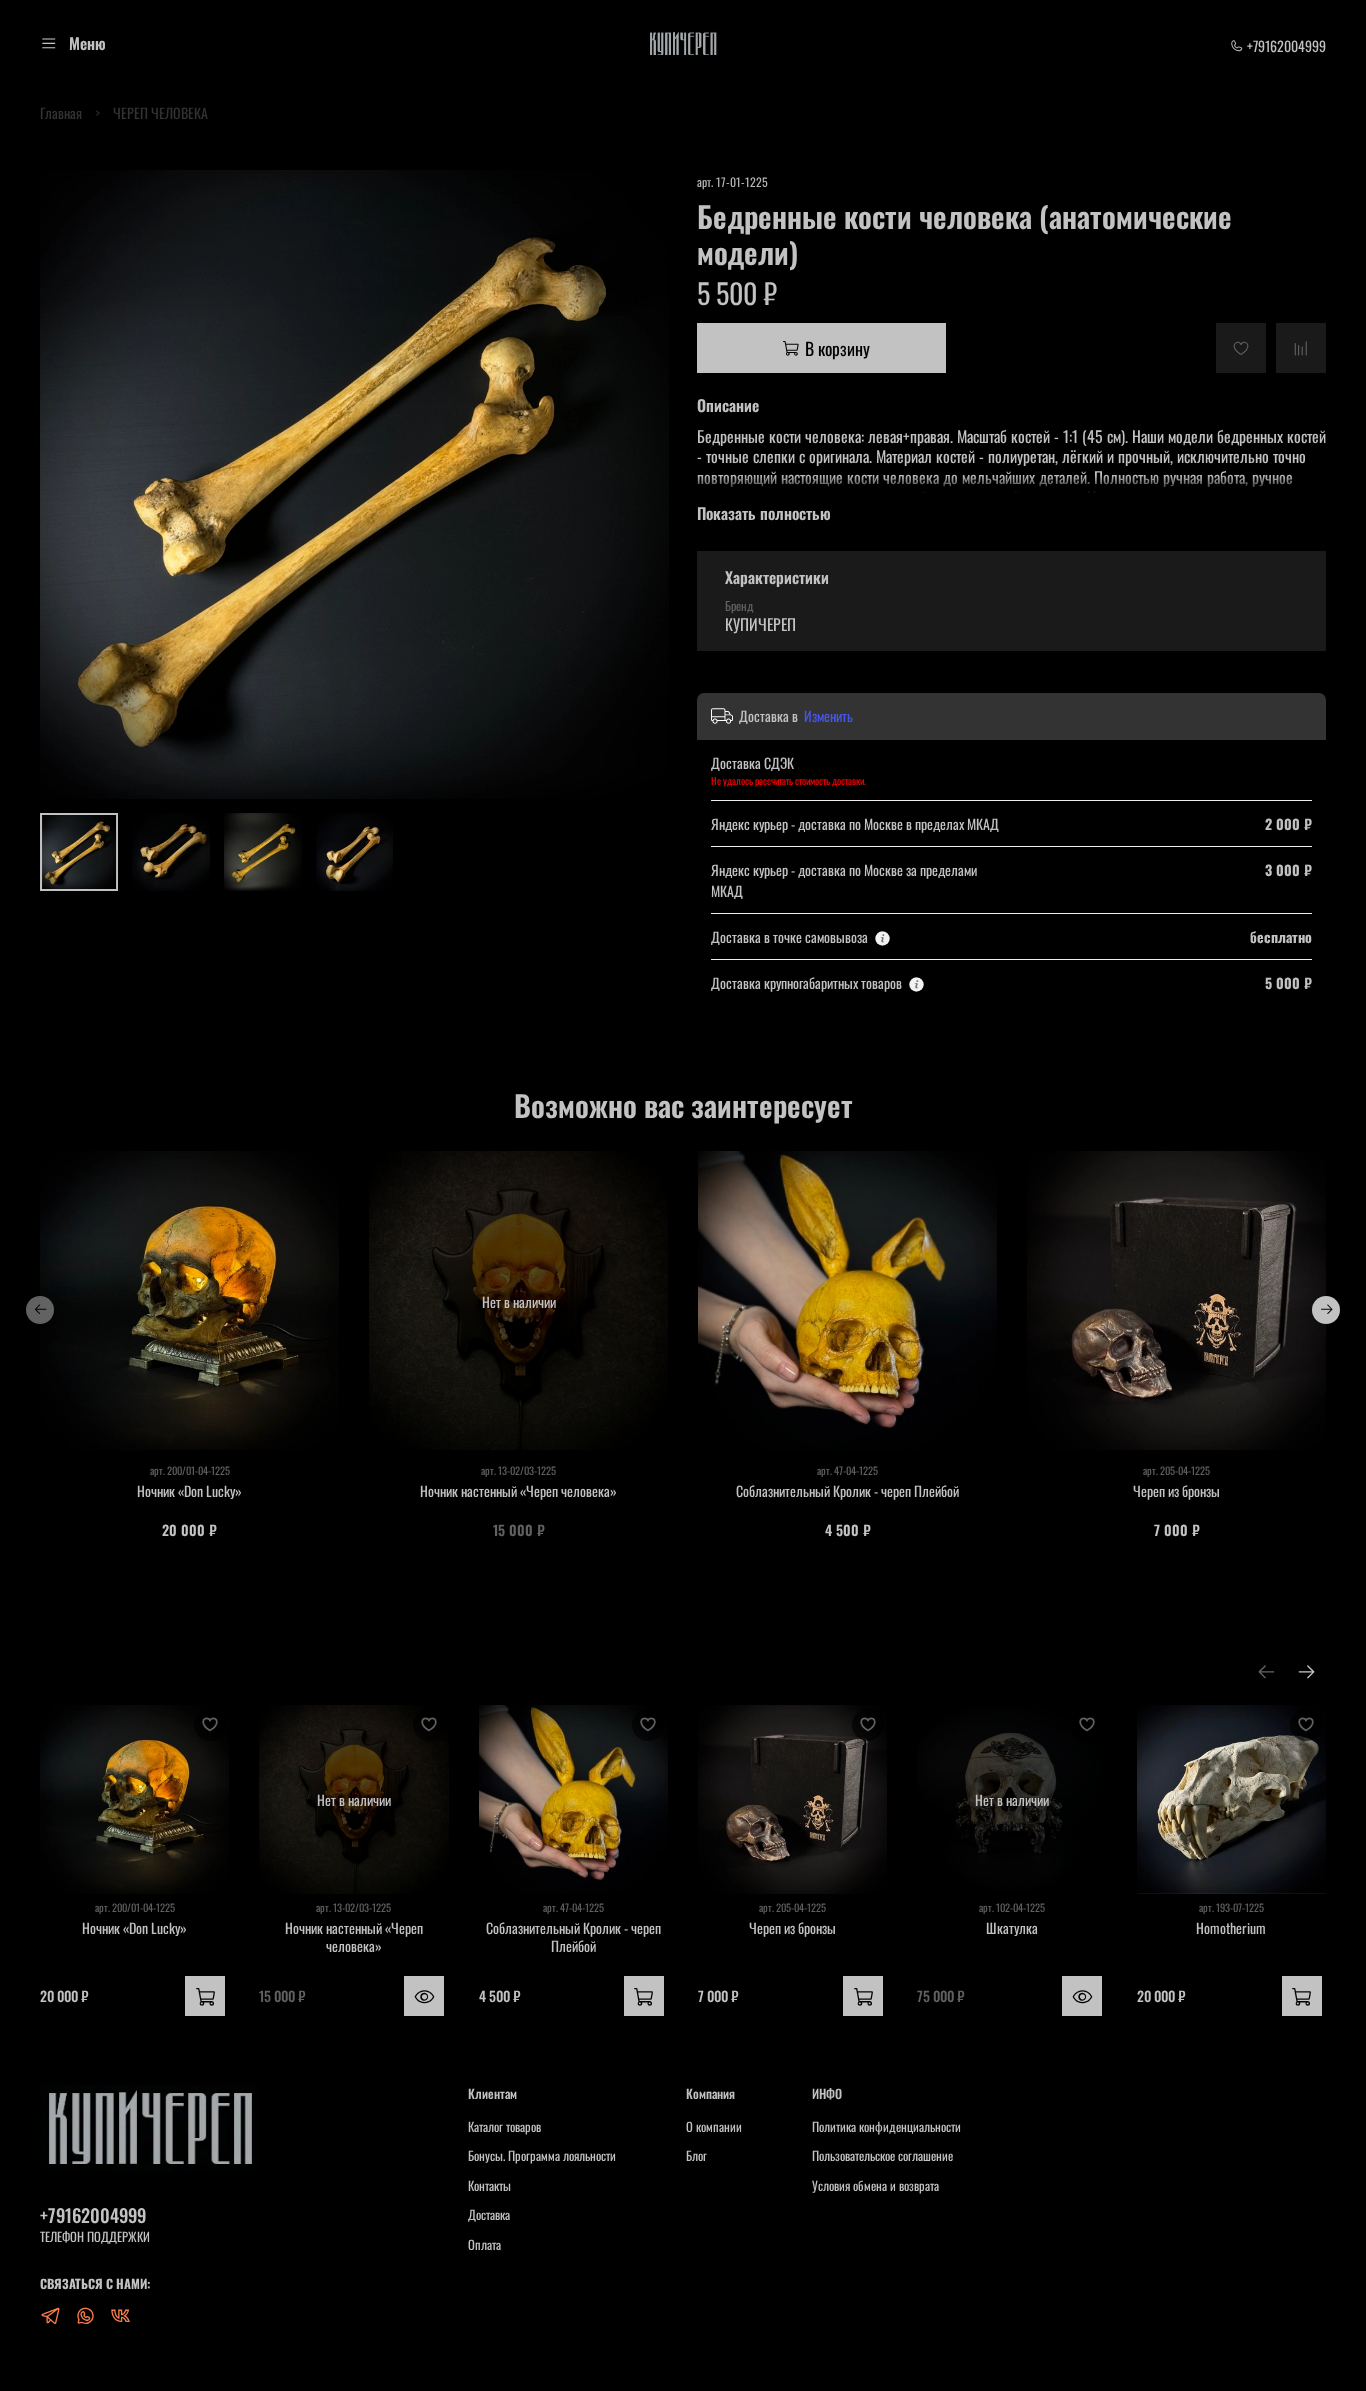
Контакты (489, 2186)
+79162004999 (1285, 45)
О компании (714, 2127)
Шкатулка (1012, 1928)
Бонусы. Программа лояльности (542, 2156)
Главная (61, 112)
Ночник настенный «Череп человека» (518, 1490)
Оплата (484, 2245)
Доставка (489, 2215)
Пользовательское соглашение (882, 2156)
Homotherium (1231, 1928)
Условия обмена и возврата (875, 2186)
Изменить (828, 716)
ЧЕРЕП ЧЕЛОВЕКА (160, 112)
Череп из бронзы (1176, 1490)
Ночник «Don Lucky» (189, 1490)
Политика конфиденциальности (886, 2127)
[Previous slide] (68, 485)
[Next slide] (641, 485)
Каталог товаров (504, 2127)
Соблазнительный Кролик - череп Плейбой (847, 1490)
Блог (696, 2156)
